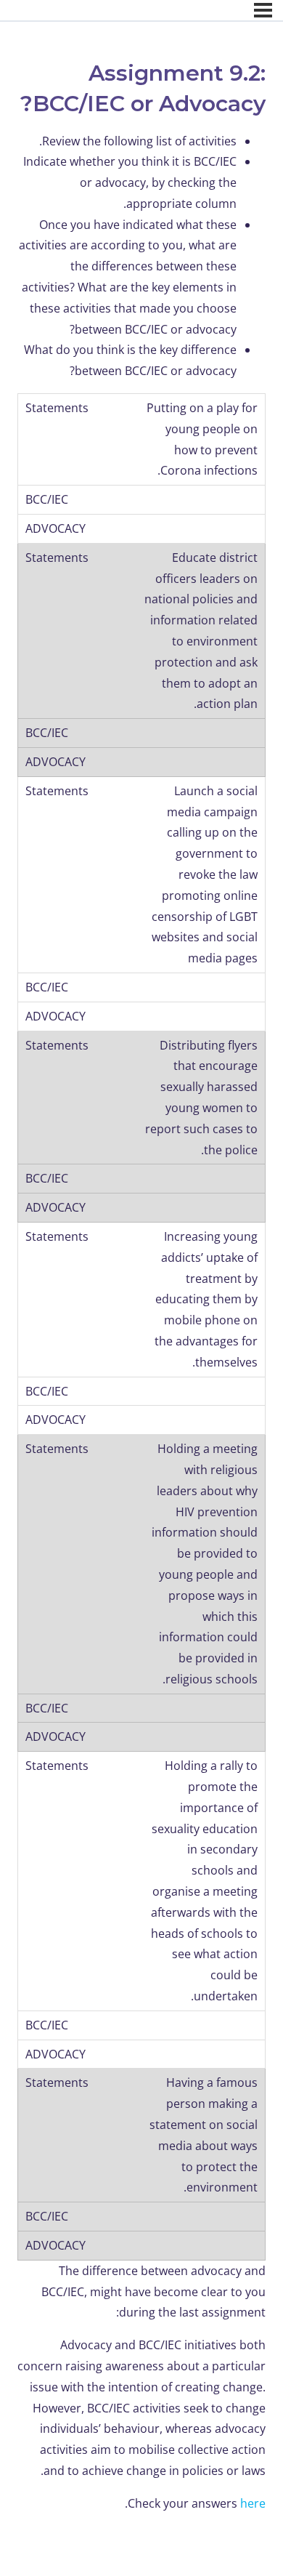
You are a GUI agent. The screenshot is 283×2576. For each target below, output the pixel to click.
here (253, 2503)
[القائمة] (263, 10)
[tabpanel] (141, 1323)
